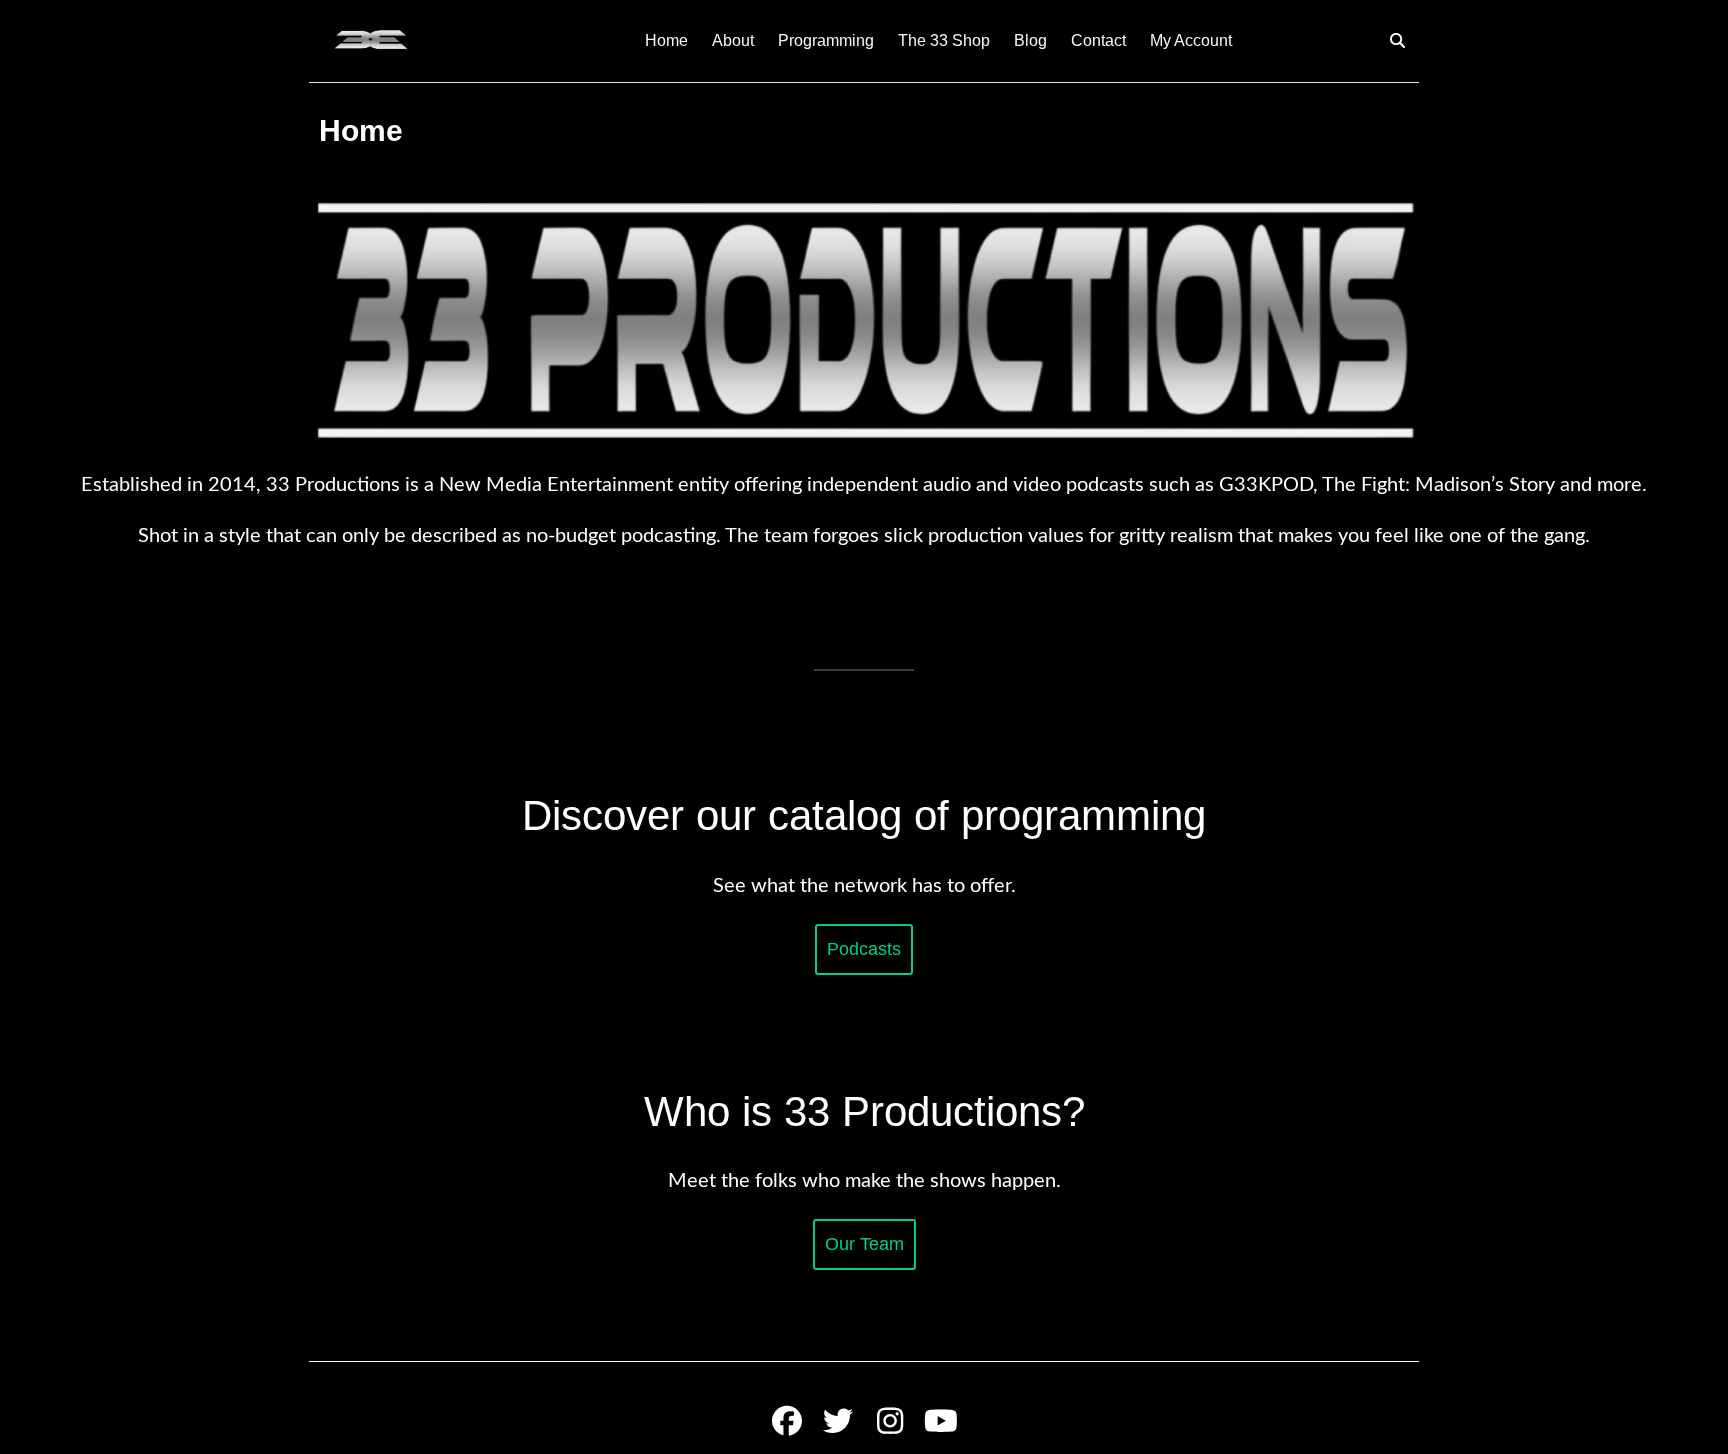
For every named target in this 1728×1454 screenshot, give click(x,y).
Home (666, 40)
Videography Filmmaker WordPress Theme (799, 1391)
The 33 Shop (944, 40)
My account (1191, 40)
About (733, 40)
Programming (826, 40)
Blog (1030, 40)
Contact (1098, 40)
